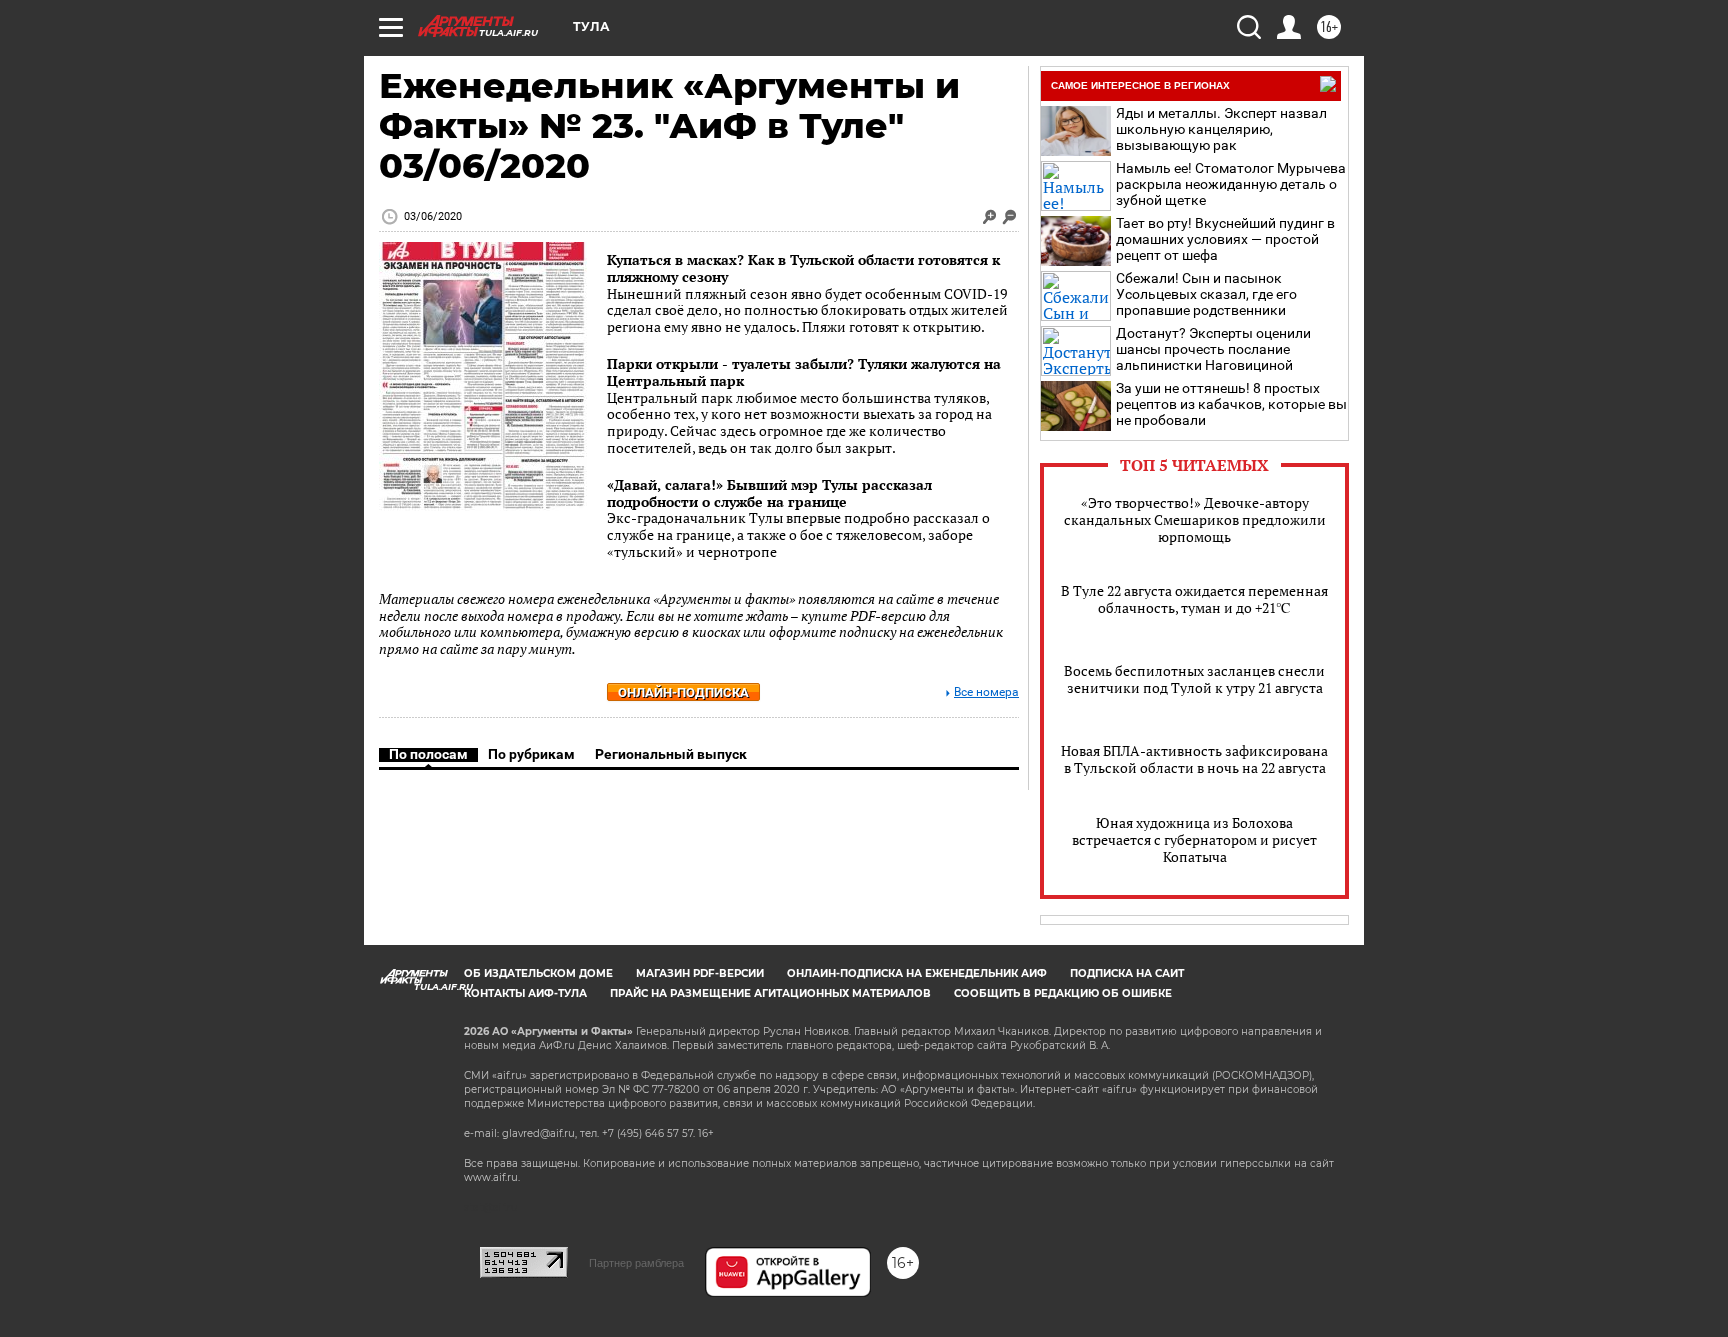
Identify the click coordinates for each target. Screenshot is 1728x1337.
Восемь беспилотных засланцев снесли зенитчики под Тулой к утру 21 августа (1194, 679)
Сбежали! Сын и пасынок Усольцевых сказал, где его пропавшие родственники (1206, 294)
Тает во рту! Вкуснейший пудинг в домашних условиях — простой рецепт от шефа (1225, 239)
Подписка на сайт (1127, 973)
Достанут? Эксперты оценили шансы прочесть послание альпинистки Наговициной (1213, 349)
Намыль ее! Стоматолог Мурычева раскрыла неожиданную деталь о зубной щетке (1231, 184)
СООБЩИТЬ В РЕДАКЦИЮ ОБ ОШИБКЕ (1063, 993)
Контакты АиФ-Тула (525, 993)
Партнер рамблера (636, 1263)
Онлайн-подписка (683, 692)
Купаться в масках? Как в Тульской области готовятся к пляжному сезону (803, 268)
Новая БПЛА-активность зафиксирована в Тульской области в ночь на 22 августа (1194, 759)
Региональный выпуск (671, 754)
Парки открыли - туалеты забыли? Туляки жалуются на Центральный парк (804, 372)
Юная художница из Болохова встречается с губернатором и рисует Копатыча (1194, 839)
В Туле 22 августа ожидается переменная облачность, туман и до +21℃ (1194, 599)
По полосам (428, 754)
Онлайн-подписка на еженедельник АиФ (917, 973)
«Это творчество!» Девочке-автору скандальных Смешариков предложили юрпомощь (1195, 519)
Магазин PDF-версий (700, 973)
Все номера (986, 692)
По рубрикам (531, 754)
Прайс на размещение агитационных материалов (770, 993)
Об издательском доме (538, 973)
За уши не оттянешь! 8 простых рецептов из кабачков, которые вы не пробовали (1231, 404)
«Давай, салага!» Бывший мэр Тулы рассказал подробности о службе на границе (769, 493)
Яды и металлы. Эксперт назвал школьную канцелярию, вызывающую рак (1221, 129)
